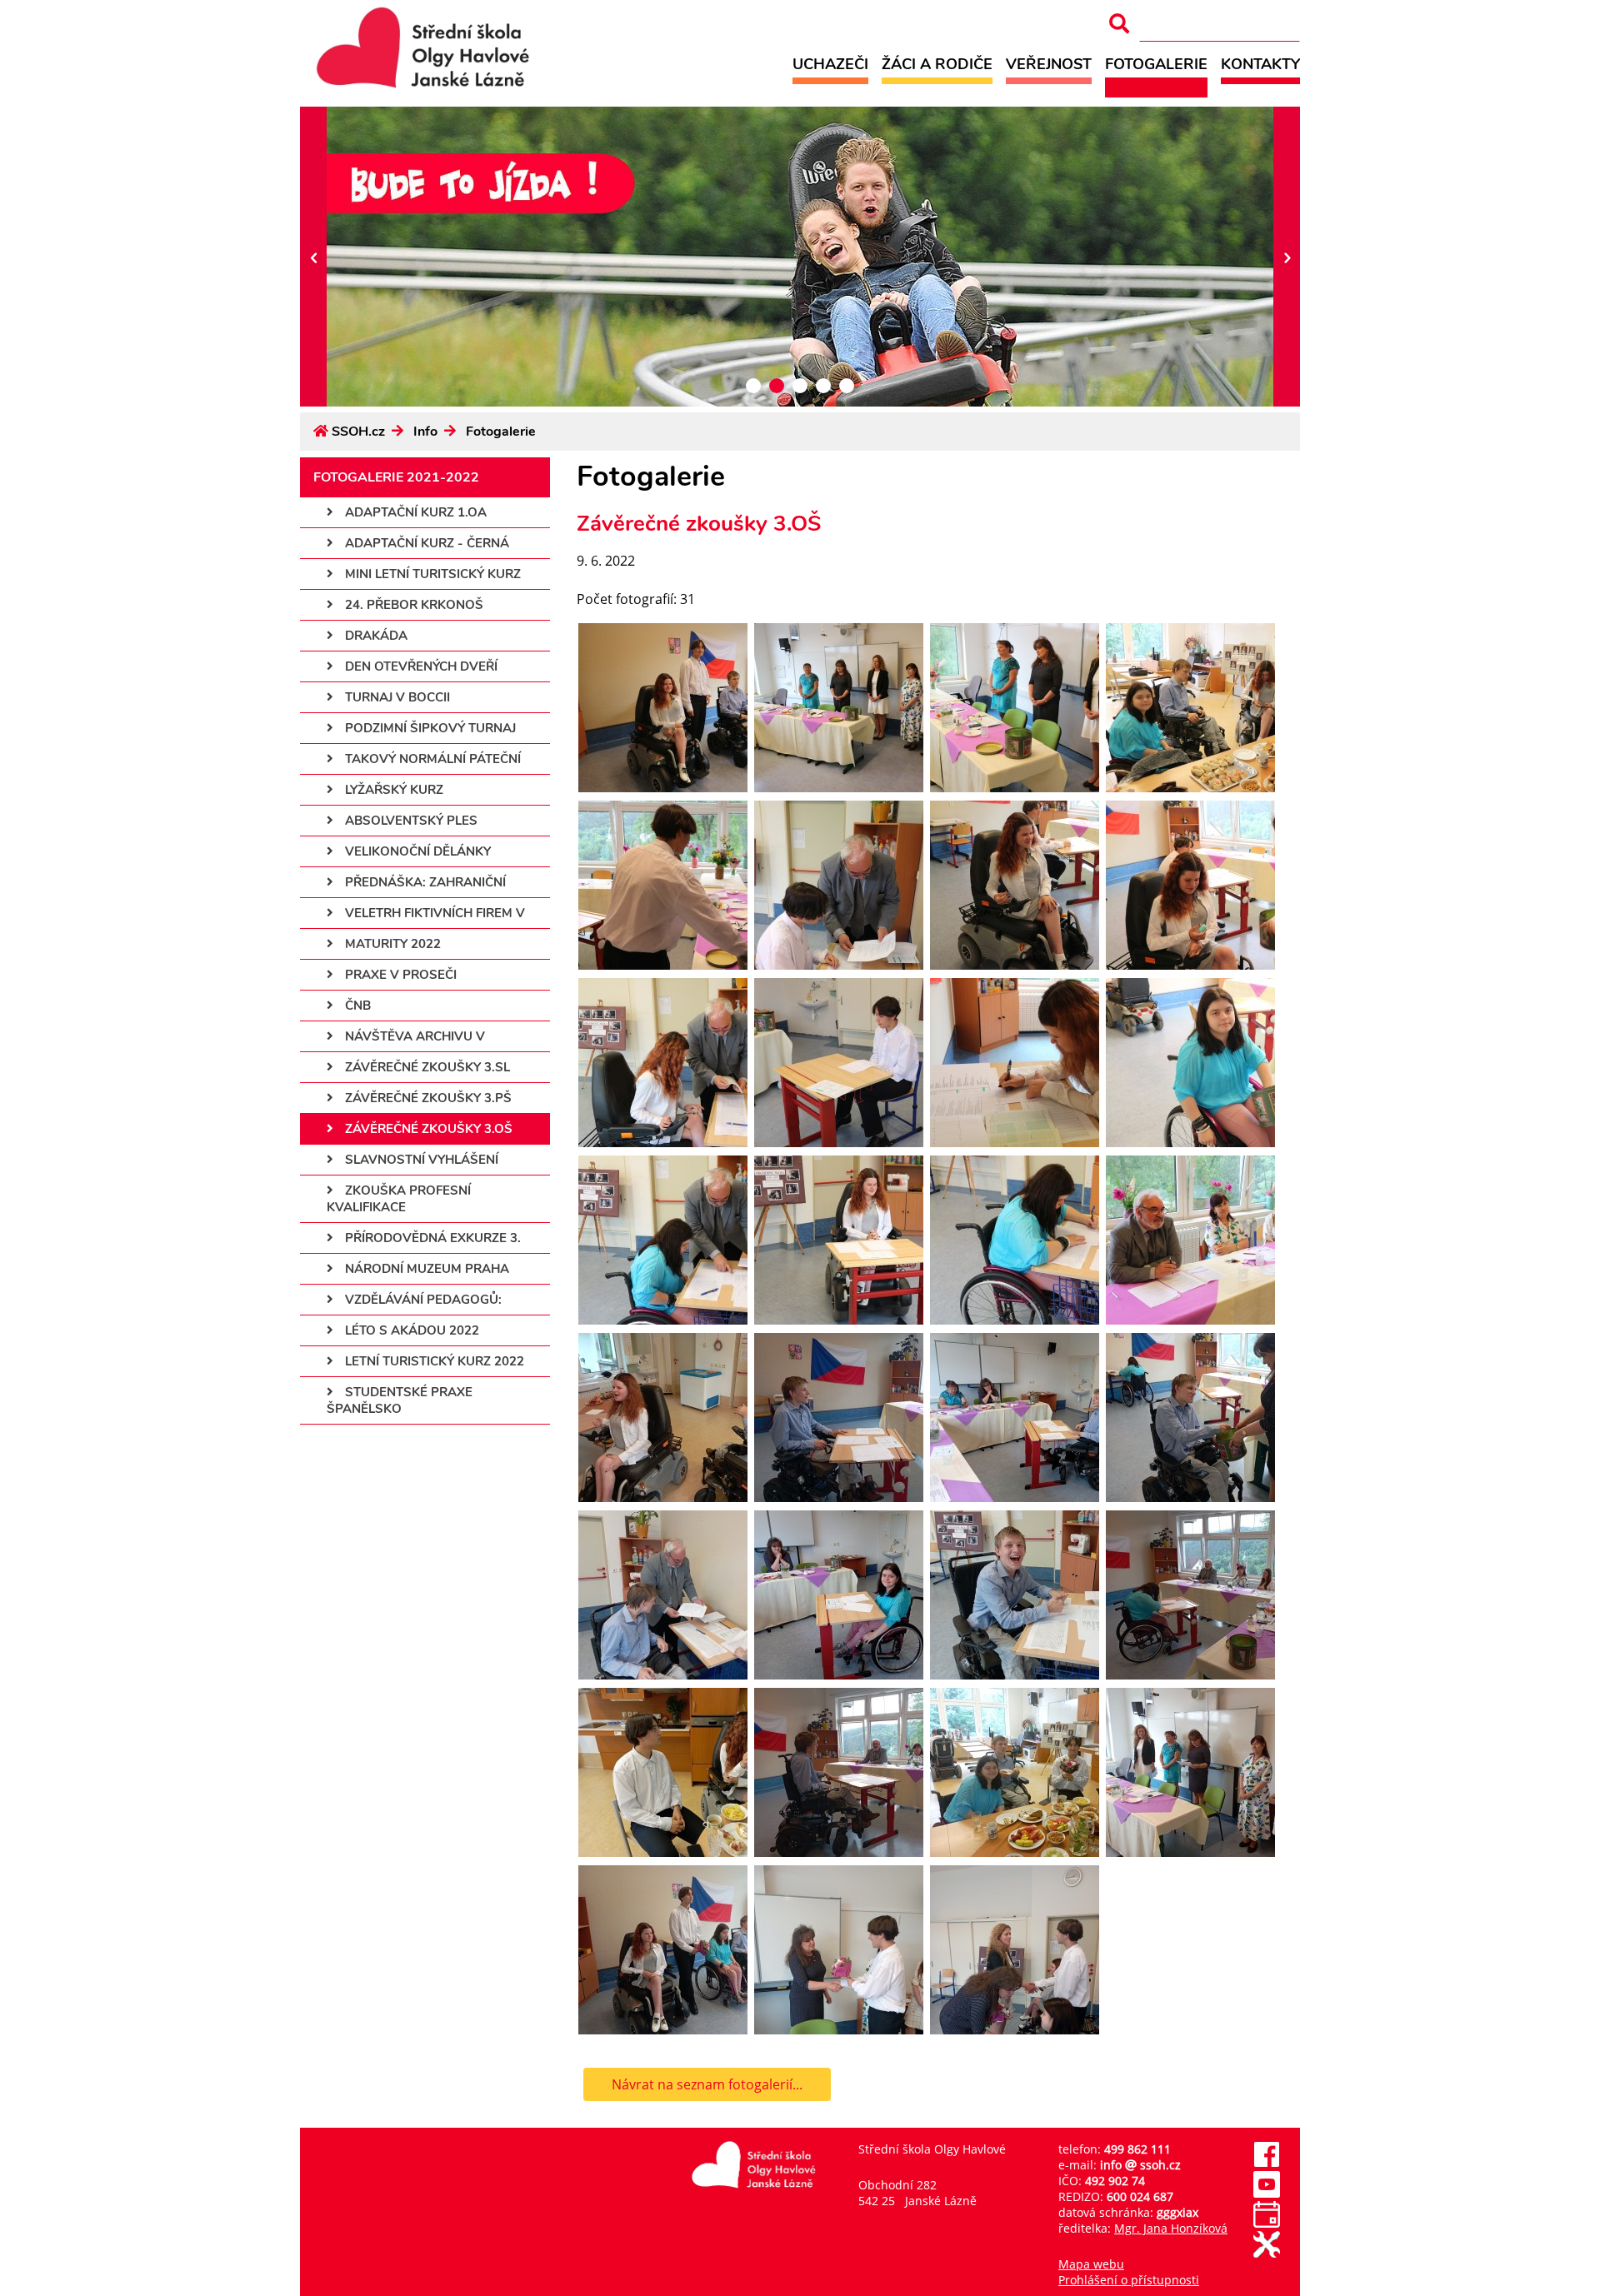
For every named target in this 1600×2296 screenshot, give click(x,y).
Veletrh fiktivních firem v (433, 913)
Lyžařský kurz (392, 790)
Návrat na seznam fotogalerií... (707, 2084)
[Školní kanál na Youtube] (1267, 2193)
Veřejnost (1049, 64)
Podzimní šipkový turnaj (429, 728)
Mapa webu (1091, 2264)
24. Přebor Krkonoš (412, 605)
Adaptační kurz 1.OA (414, 512)
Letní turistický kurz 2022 (433, 1361)
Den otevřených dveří (420, 666)
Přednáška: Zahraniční (424, 882)
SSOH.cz (358, 432)
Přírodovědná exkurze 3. (431, 1238)
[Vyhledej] (1119, 24)
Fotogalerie (1156, 64)
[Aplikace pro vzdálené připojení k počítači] (1267, 2253)
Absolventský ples (410, 821)
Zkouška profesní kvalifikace (399, 1199)
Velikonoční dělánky (416, 851)
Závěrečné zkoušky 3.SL (426, 1067)
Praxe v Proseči (399, 975)
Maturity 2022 (391, 944)
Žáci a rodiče (937, 64)
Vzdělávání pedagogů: (422, 1300)
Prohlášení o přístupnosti (1129, 2280)
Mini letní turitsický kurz (431, 574)
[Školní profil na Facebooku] (1267, 2163)
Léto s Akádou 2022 (410, 1330)
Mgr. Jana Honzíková (1171, 2228)
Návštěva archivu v (413, 1036)
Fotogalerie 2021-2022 (396, 477)
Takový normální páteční (431, 759)
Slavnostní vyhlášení (420, 1160)
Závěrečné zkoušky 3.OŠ (427, 1129)
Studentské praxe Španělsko (400, 1400)
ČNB (356, 1006)
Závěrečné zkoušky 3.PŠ (427, 1098)
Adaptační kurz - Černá (425, 543)
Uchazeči (830, 64)
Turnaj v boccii (396, 697)
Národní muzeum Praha (425, 1269)
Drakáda (375, 636)
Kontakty (1260, 64)
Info (425, 432)
